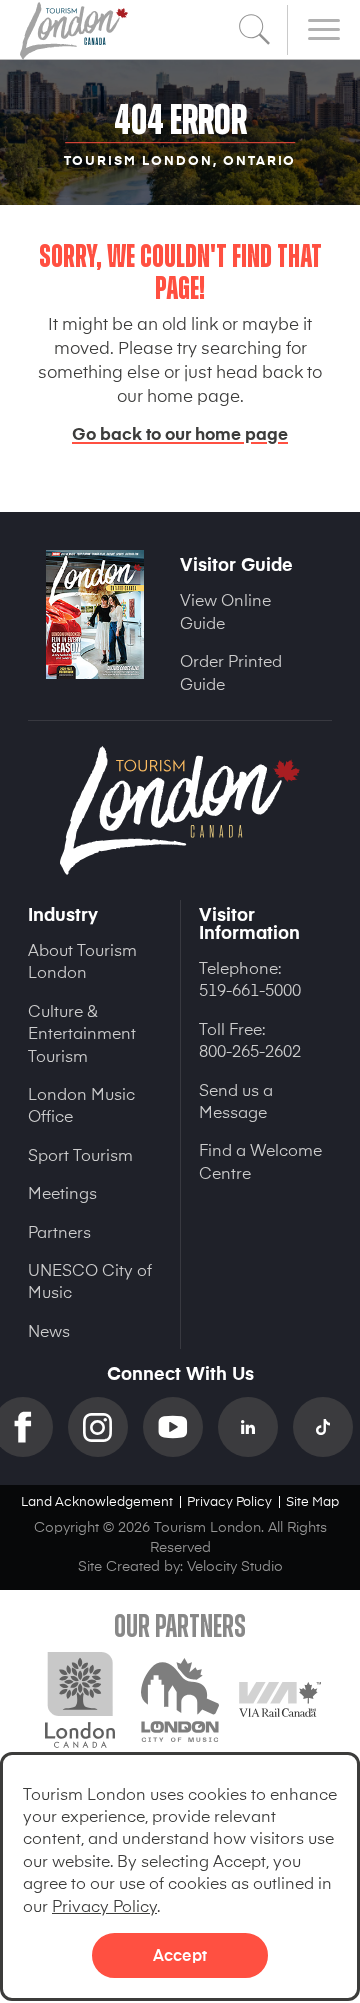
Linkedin (255, 1427)
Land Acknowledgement (97, 1500)
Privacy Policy (104, 1905)
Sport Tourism (80, 1154)
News (49, 1330)
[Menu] (324, 30)
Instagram (105, 1427)
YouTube (180, 1427)
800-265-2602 (250, 1050)
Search (255, 30)
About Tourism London (82, 960)
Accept (180, 1954)
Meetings (62, 1192)
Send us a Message (236, 1100)
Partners (59, 1231)
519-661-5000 (250, 989)
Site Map (312, 1500)
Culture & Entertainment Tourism (82, 1032)
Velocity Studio (235, 1565)
